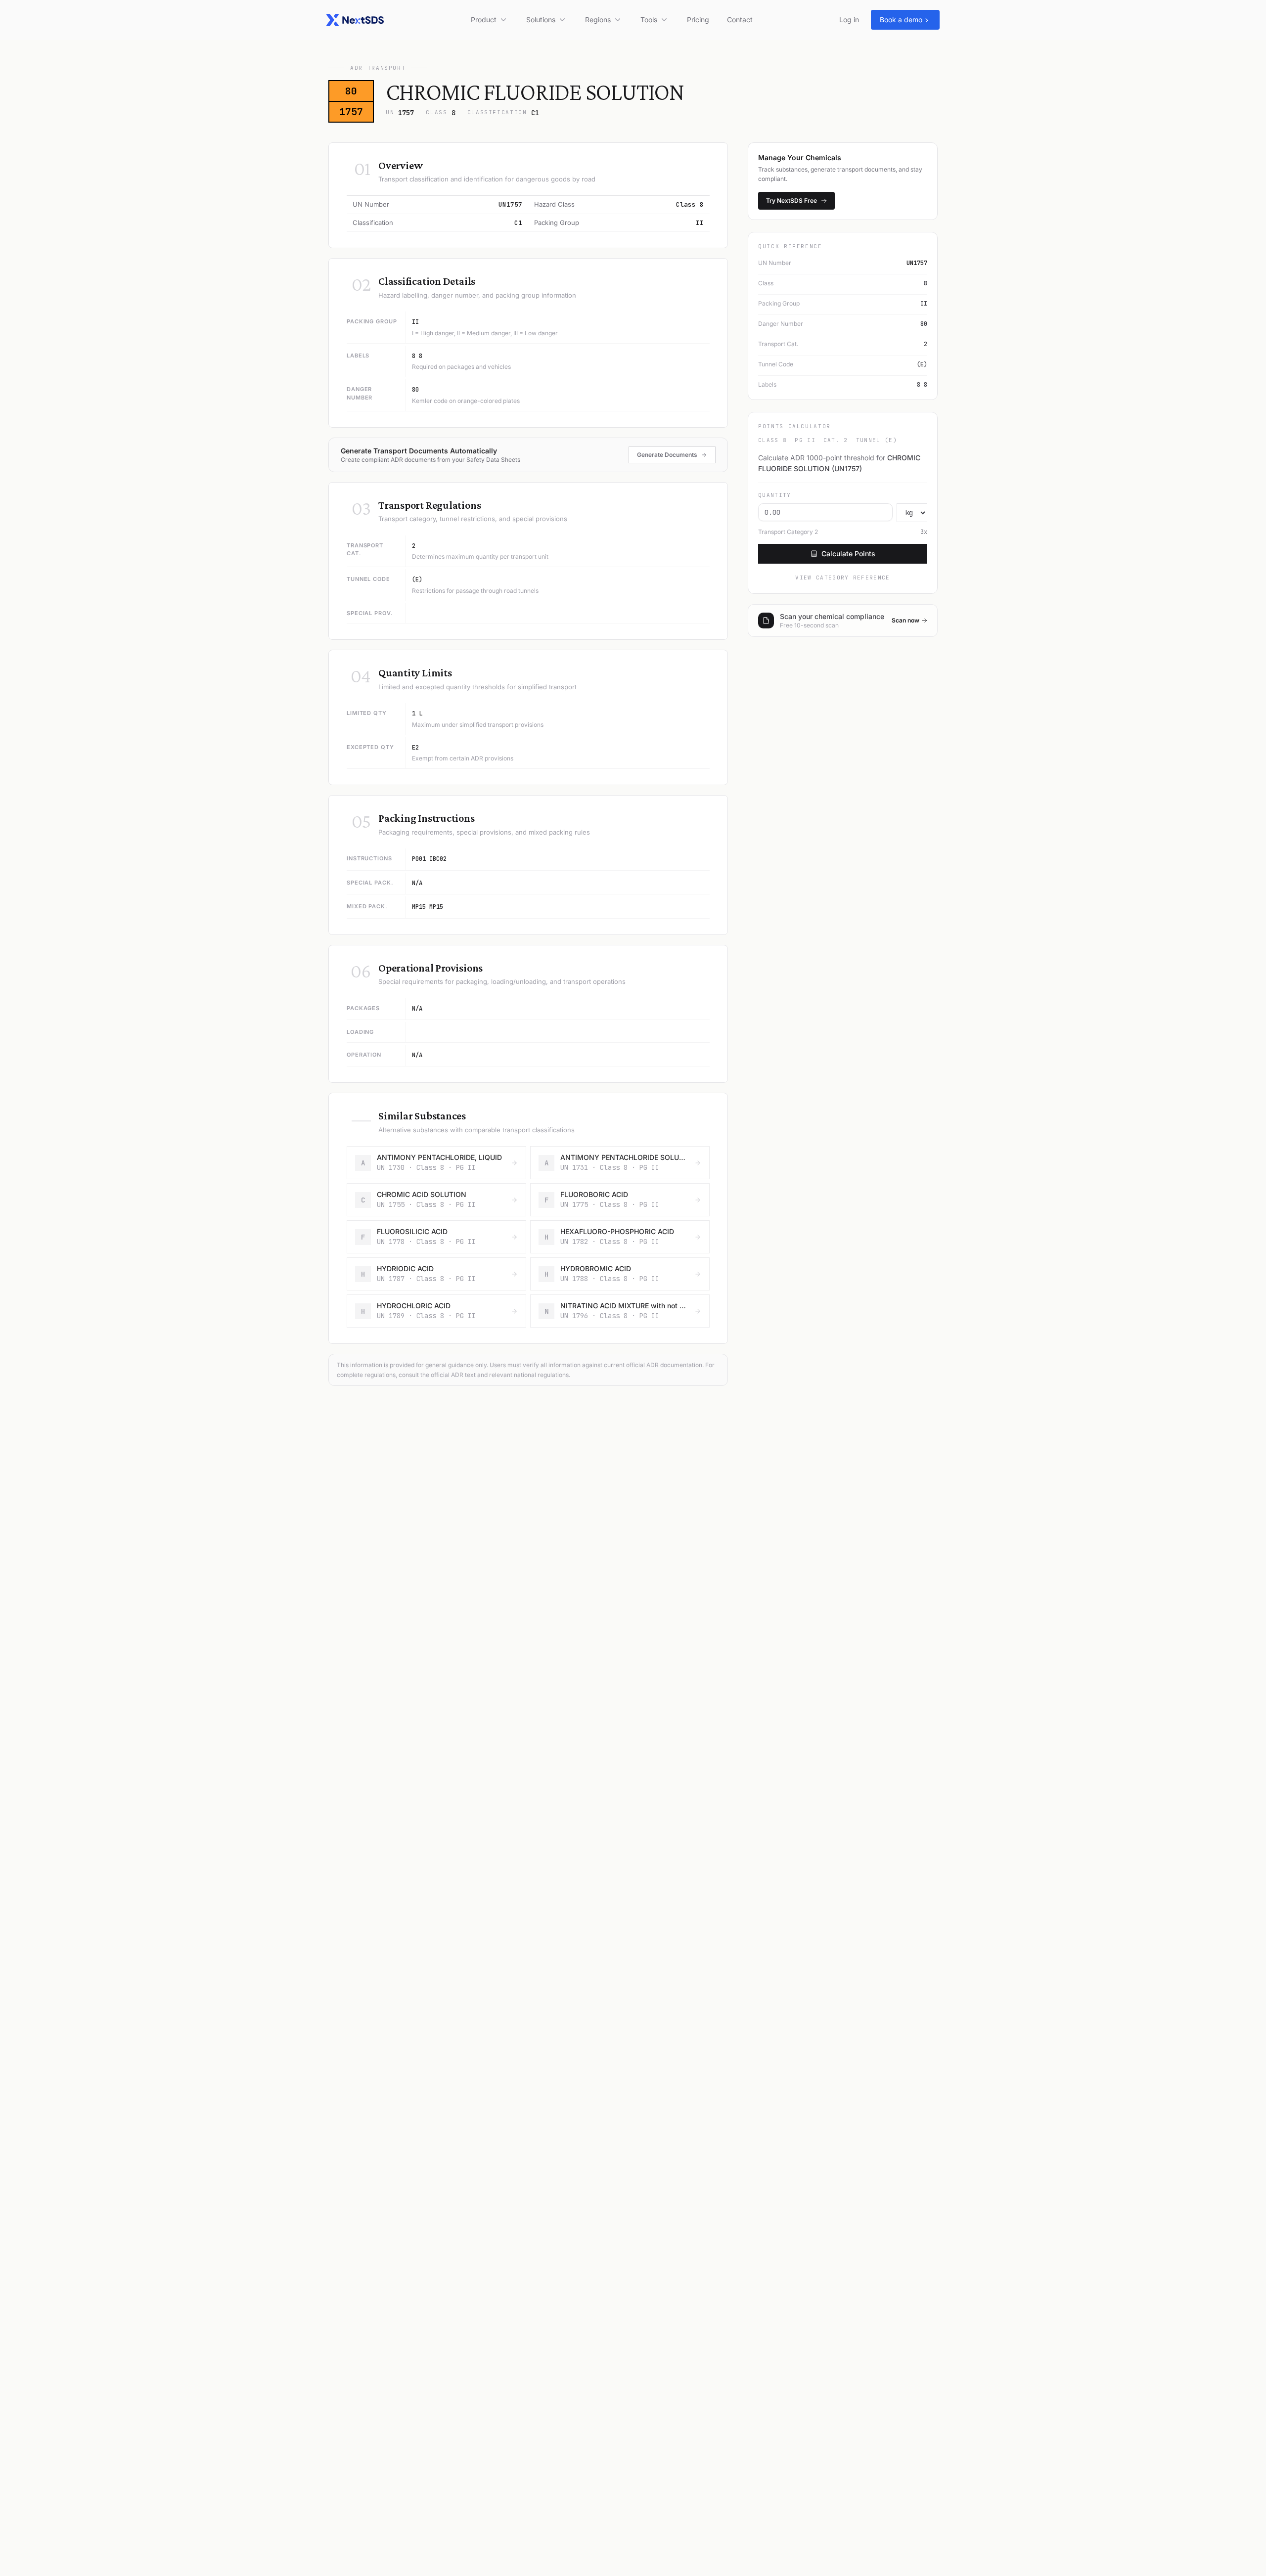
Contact (740, 20)
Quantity (775, 495)
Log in (849, 20)
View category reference (842, 577)
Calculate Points (848, 554)
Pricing (698, 20)
